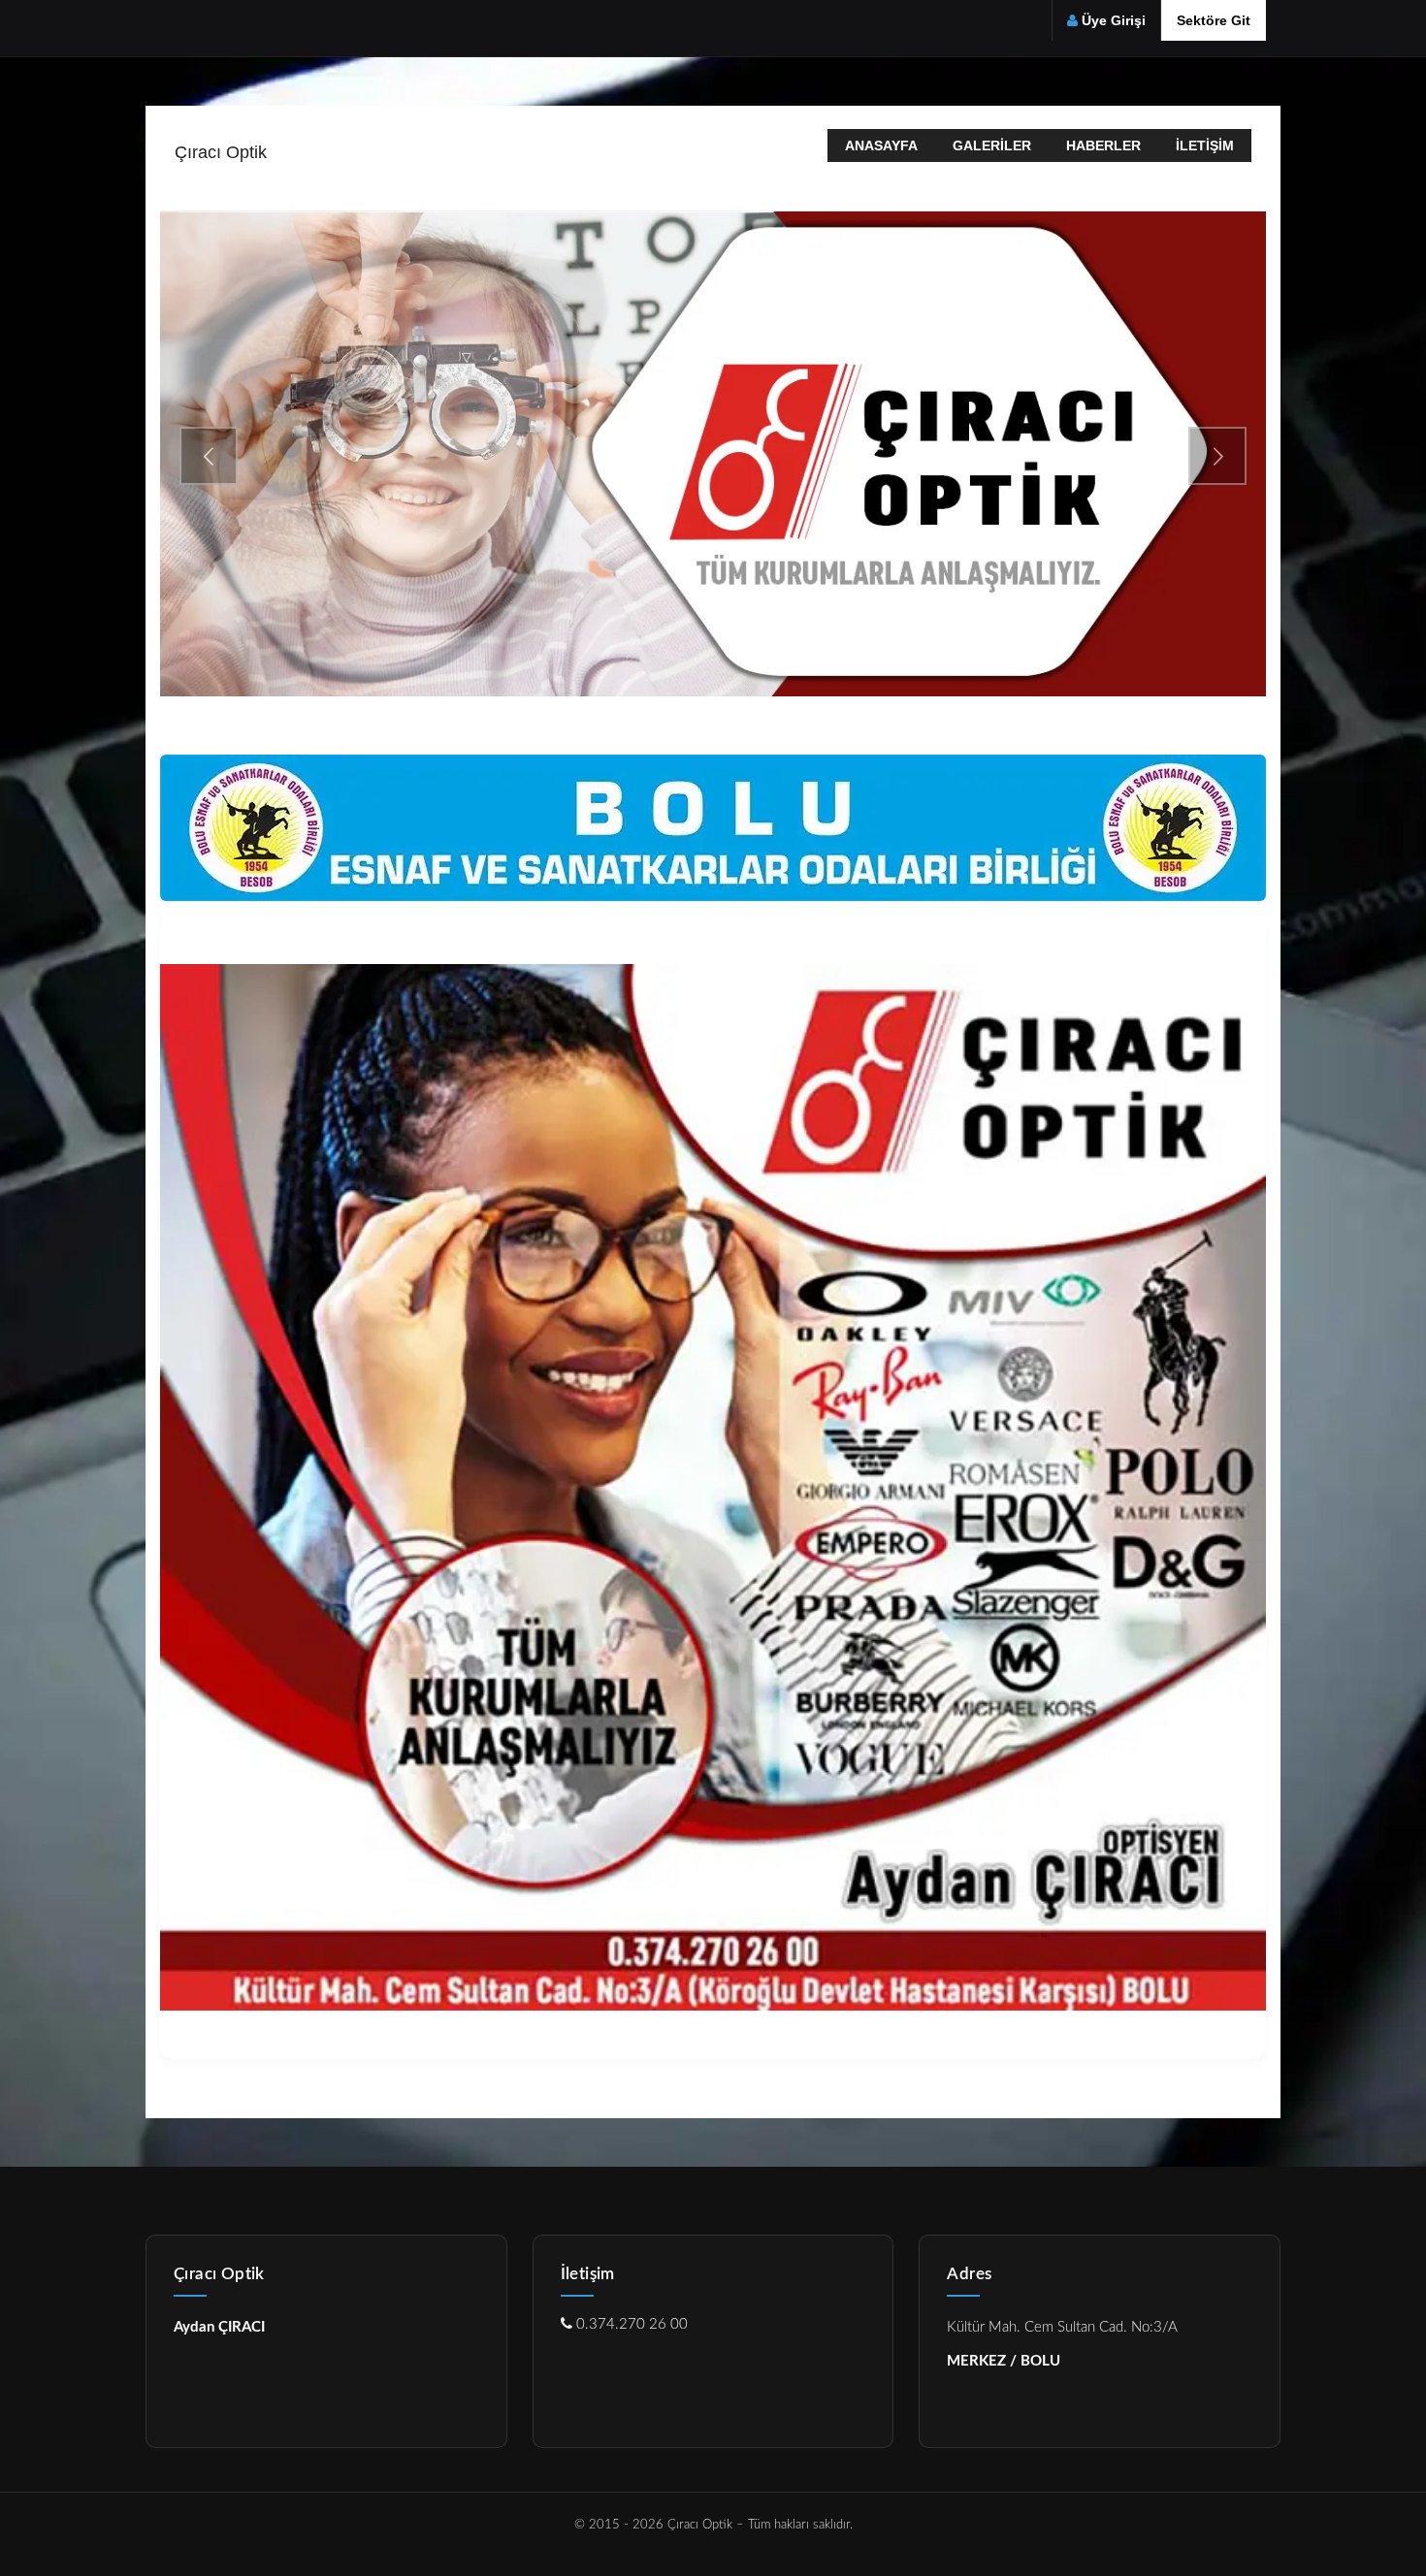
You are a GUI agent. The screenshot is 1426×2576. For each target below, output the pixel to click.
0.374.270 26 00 (630, 2324)
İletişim (1205, 145)
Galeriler (992, 145)
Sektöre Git (1214, 20)
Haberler (1103, 145)
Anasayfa (881, 145)
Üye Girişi (1114, 20)
